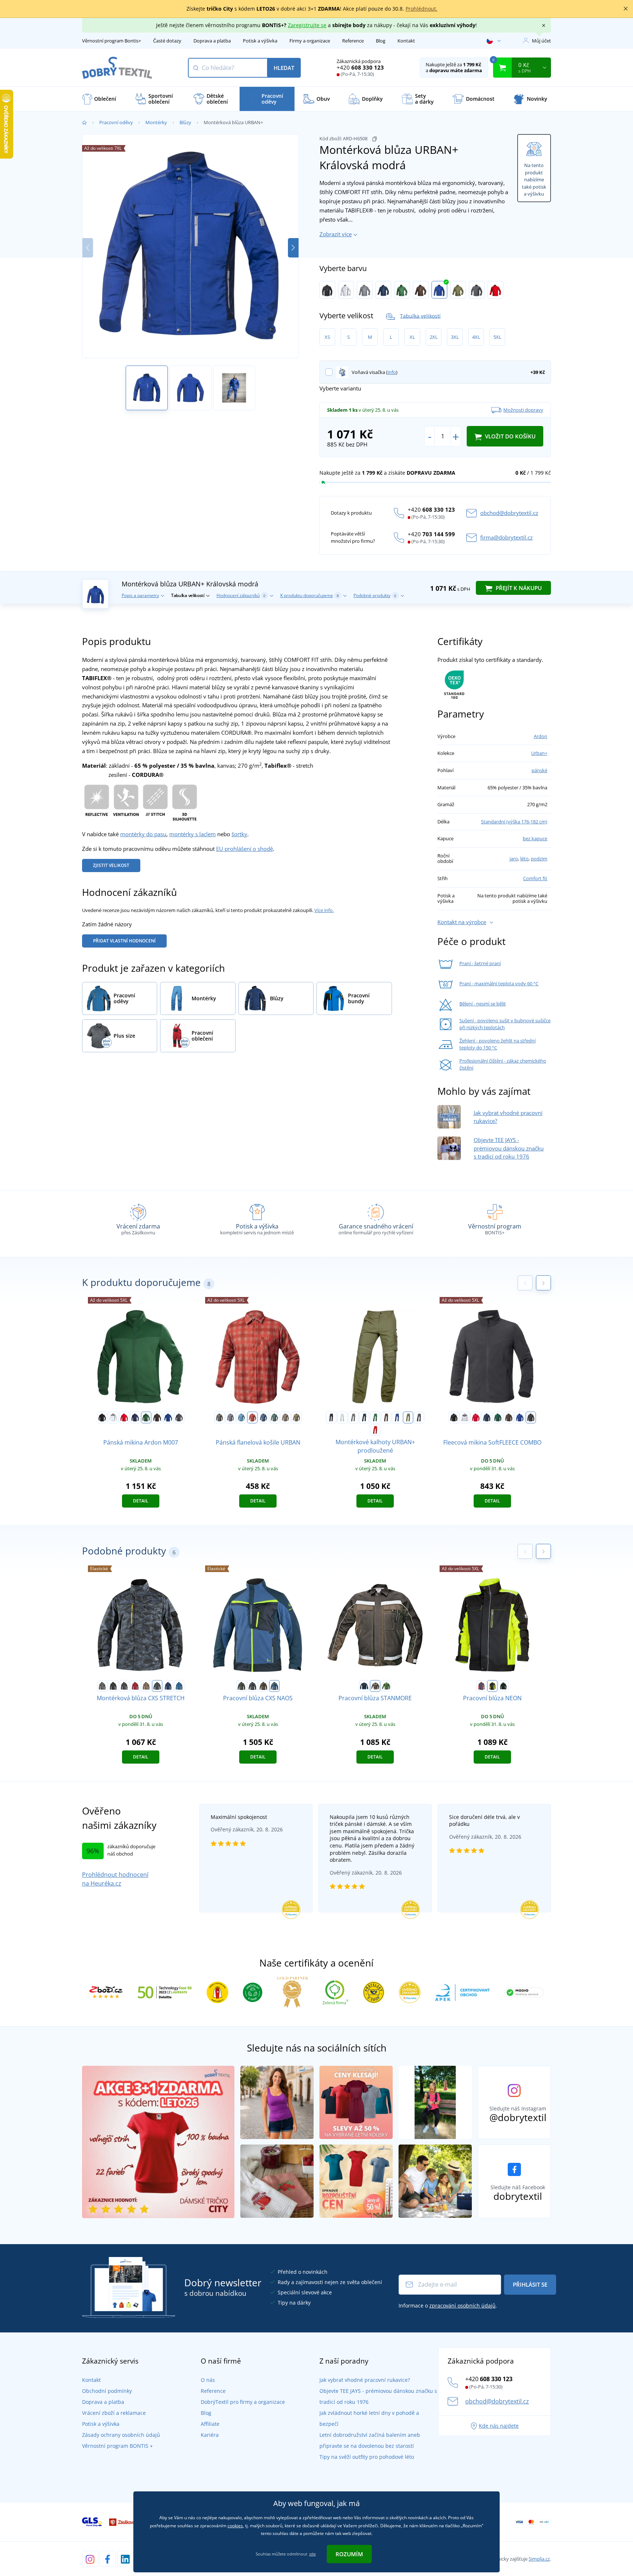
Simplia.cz (539, 2559)
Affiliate (210, 2424)
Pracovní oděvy (116, 122)
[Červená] (124, 1417)
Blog (381, 41)
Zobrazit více (336, 234)
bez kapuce (535, 838)
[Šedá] (365, 290)
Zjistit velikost (111, 865)
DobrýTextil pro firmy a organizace (243, 2402)
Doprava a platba (212, 41)
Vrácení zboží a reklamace (114, 2413)
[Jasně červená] (495, 290)
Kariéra (210, 2435)
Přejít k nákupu (518, 588)
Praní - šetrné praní (480, 963)
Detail (141, 1501)
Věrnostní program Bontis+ (112, 41)
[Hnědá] (421, 290)
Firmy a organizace (310, 41)
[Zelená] (402, 290)
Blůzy (185, 122)
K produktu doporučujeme (310, 595)
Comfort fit (535, 878)
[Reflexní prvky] (97, 802)
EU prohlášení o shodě (245, 849)
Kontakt (406, 41)
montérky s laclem (193, 834)
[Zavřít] (626, 9)
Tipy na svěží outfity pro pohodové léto (367, 2457)
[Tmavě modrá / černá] (168, 1686)
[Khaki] (458, 290)
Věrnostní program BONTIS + (117, 2446)
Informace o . (448, 2306)
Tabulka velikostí (420, 316)
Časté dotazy (167, 41)
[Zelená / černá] (386, 1686)
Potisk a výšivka (260, 41)
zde (312, 2554)
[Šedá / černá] (102, 1686)
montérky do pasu (143, 834)
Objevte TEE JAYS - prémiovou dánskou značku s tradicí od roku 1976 (509, 1148)
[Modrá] (241, 1417)
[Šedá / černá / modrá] (252, 1686)
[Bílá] (346, 290)
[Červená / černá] (135, 1686)
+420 (360, 67)
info (392, 372)
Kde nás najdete (499, 2426)
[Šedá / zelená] (503, 1686)
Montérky (156, 122)
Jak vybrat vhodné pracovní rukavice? (365, 2380)
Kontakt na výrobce (462, 922)
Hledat (284, 68)
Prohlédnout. (421, 9)
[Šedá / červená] (481, 1686)
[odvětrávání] (126, 802)
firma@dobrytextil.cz (506, 537)
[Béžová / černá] (146, 1686)
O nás (208, 2380)
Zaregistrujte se (307, 25)
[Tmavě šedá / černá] (124, 1686)
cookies (235, 2526)
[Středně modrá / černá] (179, 1686)
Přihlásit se (530, 2284)
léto (524, 859)
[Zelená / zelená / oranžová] (263, 1686)
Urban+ (539, 753)
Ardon (541, 736)
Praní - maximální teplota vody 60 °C (499, 983)
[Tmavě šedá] (477, 290)
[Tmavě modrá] (383, 290)
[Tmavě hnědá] (375, 1686)
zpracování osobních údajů (462, 2306)
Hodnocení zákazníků (241, 595)
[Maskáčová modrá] (157, 1686)
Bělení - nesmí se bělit (483, 1004)
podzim (539, 859)
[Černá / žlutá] (492, 1686)
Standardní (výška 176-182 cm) (514, 822)
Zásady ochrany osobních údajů (121, 2435)
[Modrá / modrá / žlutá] (274, 1686)
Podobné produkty (375, 595)
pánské (539, 770)
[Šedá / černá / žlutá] (241, 1686)
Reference (353, 41)
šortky (239, 834)
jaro (514, 859)
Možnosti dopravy (523, 410)
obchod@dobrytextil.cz (509, 513)
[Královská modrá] (439, 290)
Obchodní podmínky (107, 2391)
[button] (293, 248)
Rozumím (349, 2554)
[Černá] (327, 290)
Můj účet (541, 41)
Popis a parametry (140, 595)
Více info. (324, 910)
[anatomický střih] (185, 802)
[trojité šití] (155, 802)
